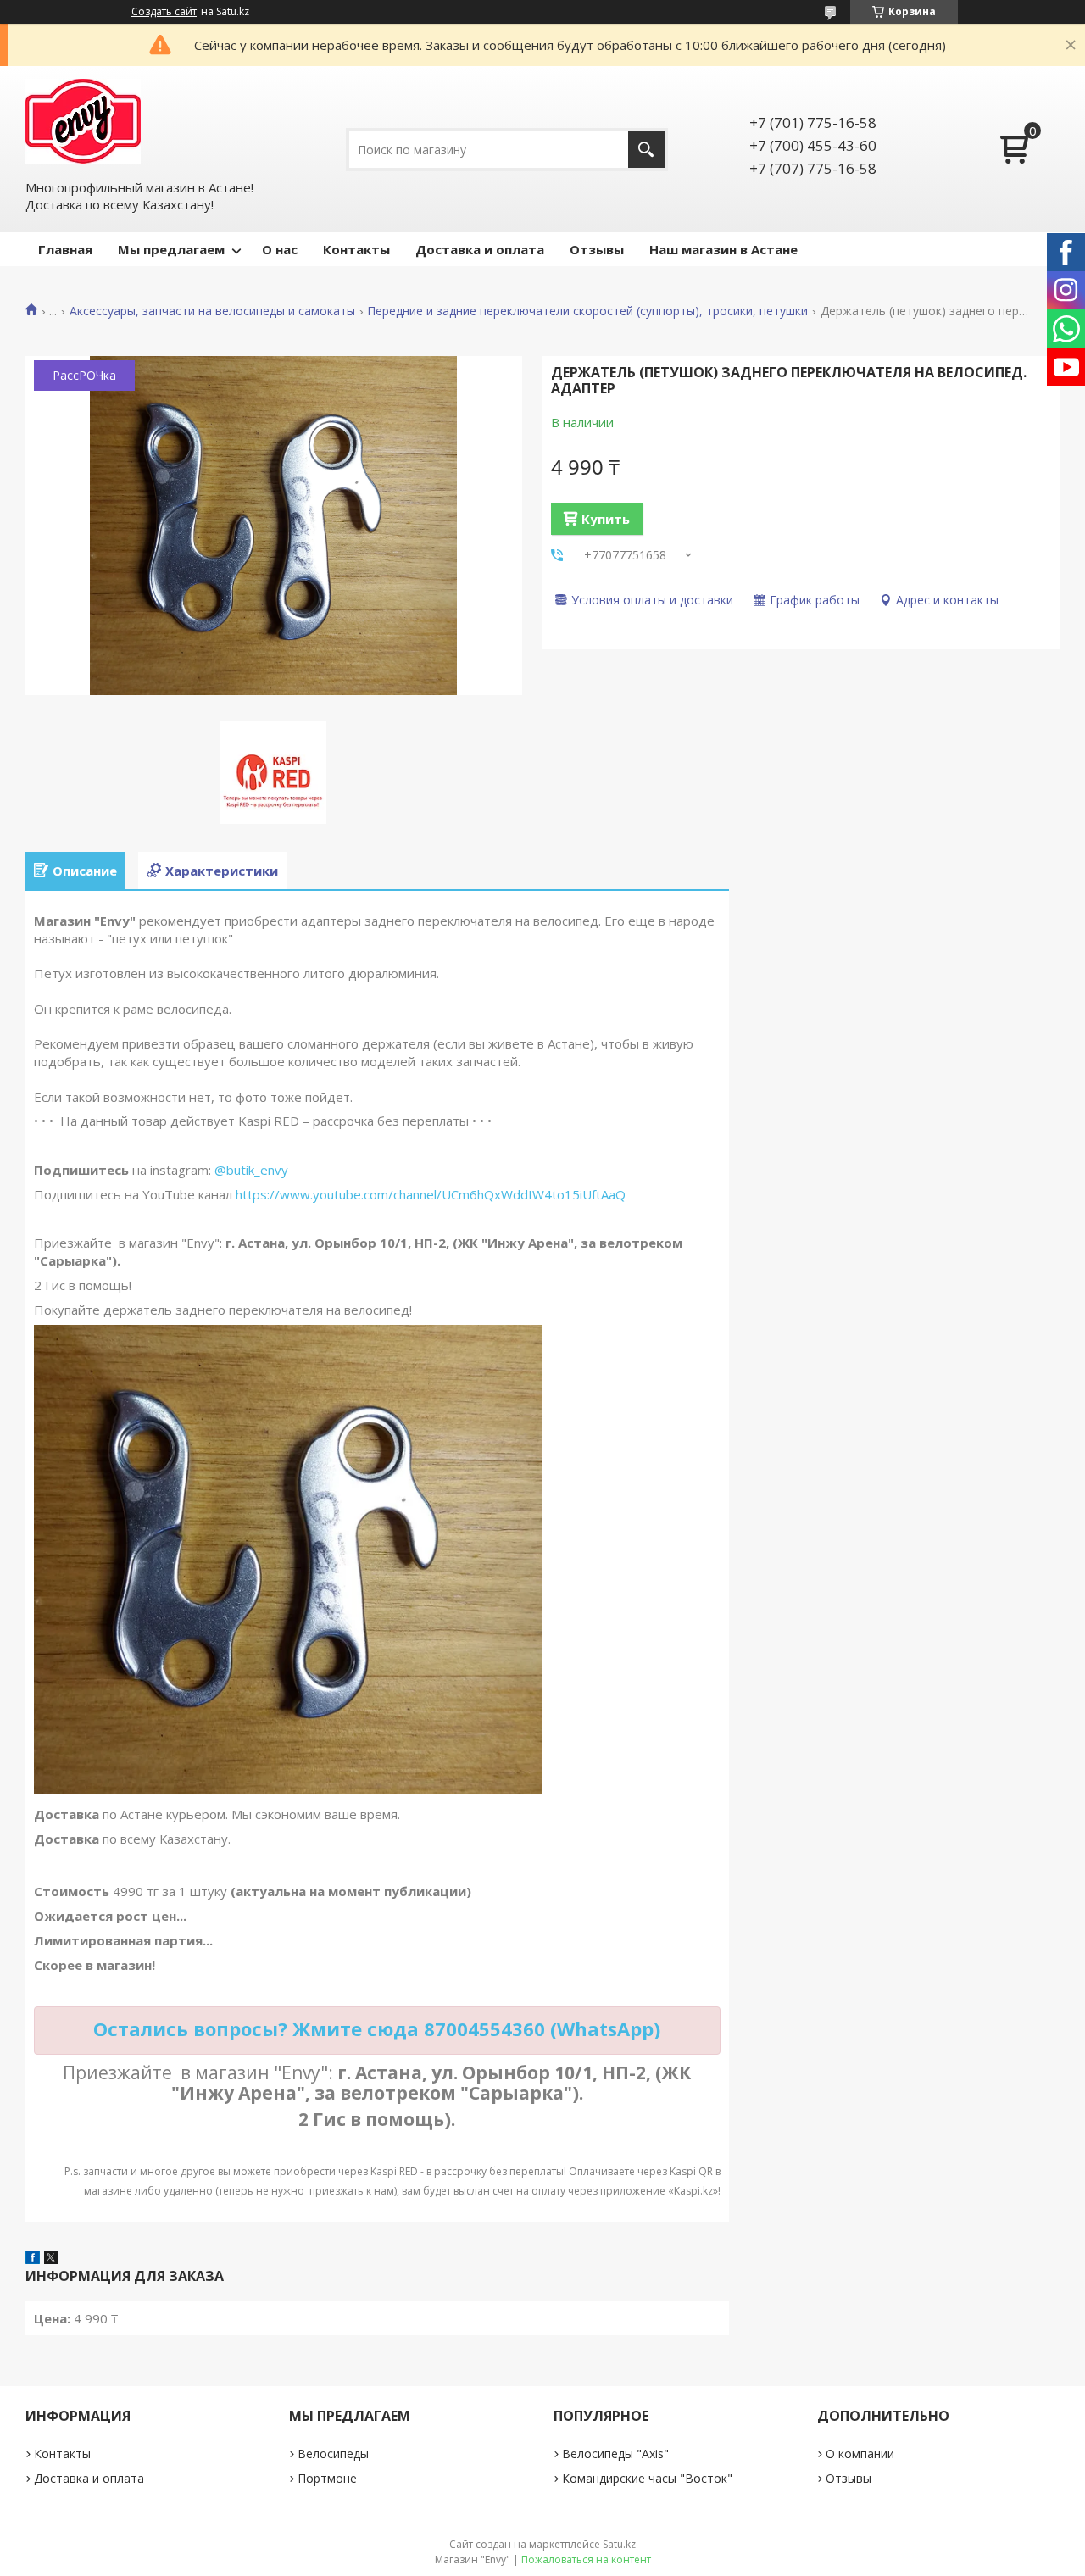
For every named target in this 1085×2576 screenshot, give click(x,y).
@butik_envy (251, 1170)
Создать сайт (164, 12)
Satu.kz (619, 2544)
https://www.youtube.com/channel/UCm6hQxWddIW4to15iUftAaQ (431, 1194)
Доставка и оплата (480, 249)
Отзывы (597, 249)
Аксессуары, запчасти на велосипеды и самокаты (212, 311)
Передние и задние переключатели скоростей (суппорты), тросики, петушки (587, 311)
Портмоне (327, 2478)
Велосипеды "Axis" (615, 2454)
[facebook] (33, 2259)
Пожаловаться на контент (586, 2559)
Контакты (356, 249)
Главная (65, 249)
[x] (51, 2259)
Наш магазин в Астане (723, 249)
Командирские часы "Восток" (647, 2478)
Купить (606, 519)
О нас (280, 249)
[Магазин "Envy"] (83, 121)
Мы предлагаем (171, 249)
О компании (860, 2454)
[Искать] (646, 150)
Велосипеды (333, 2454)
